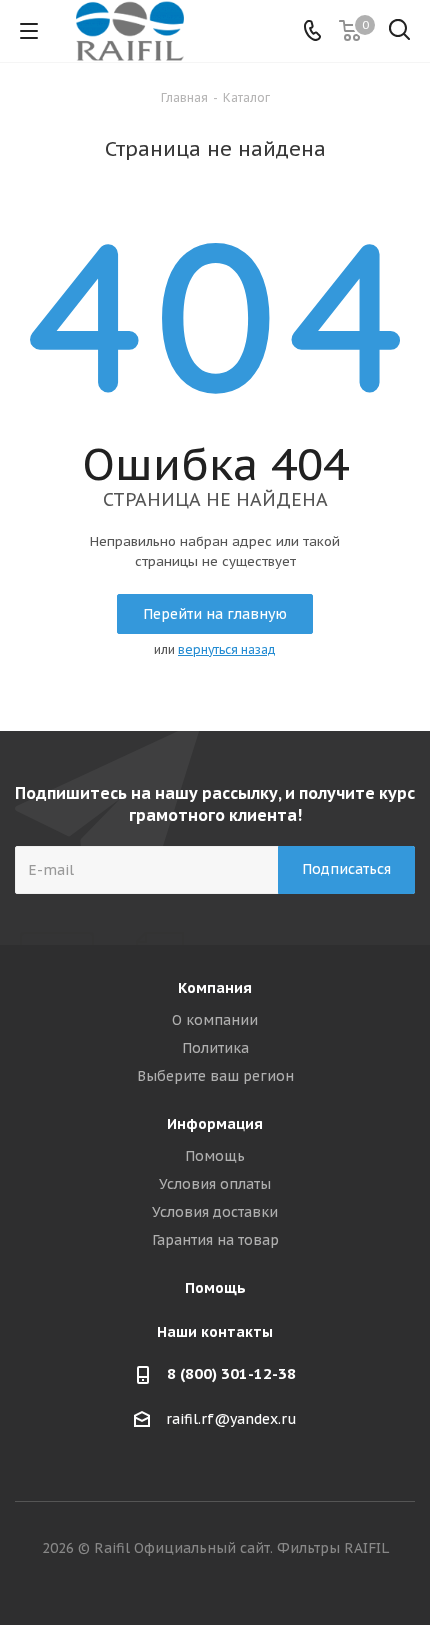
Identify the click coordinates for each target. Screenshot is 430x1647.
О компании (215, 1020)
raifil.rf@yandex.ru (231, 1419)
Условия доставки (215, 1212)
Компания (215, 988)
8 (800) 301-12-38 (231, 1373)
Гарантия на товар (215, 1240)
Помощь (215, 1156)
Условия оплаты (215, 1184)
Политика (215, 1048)
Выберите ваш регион (215, 1076)
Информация (215, 1124)
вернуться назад (227, 649)
